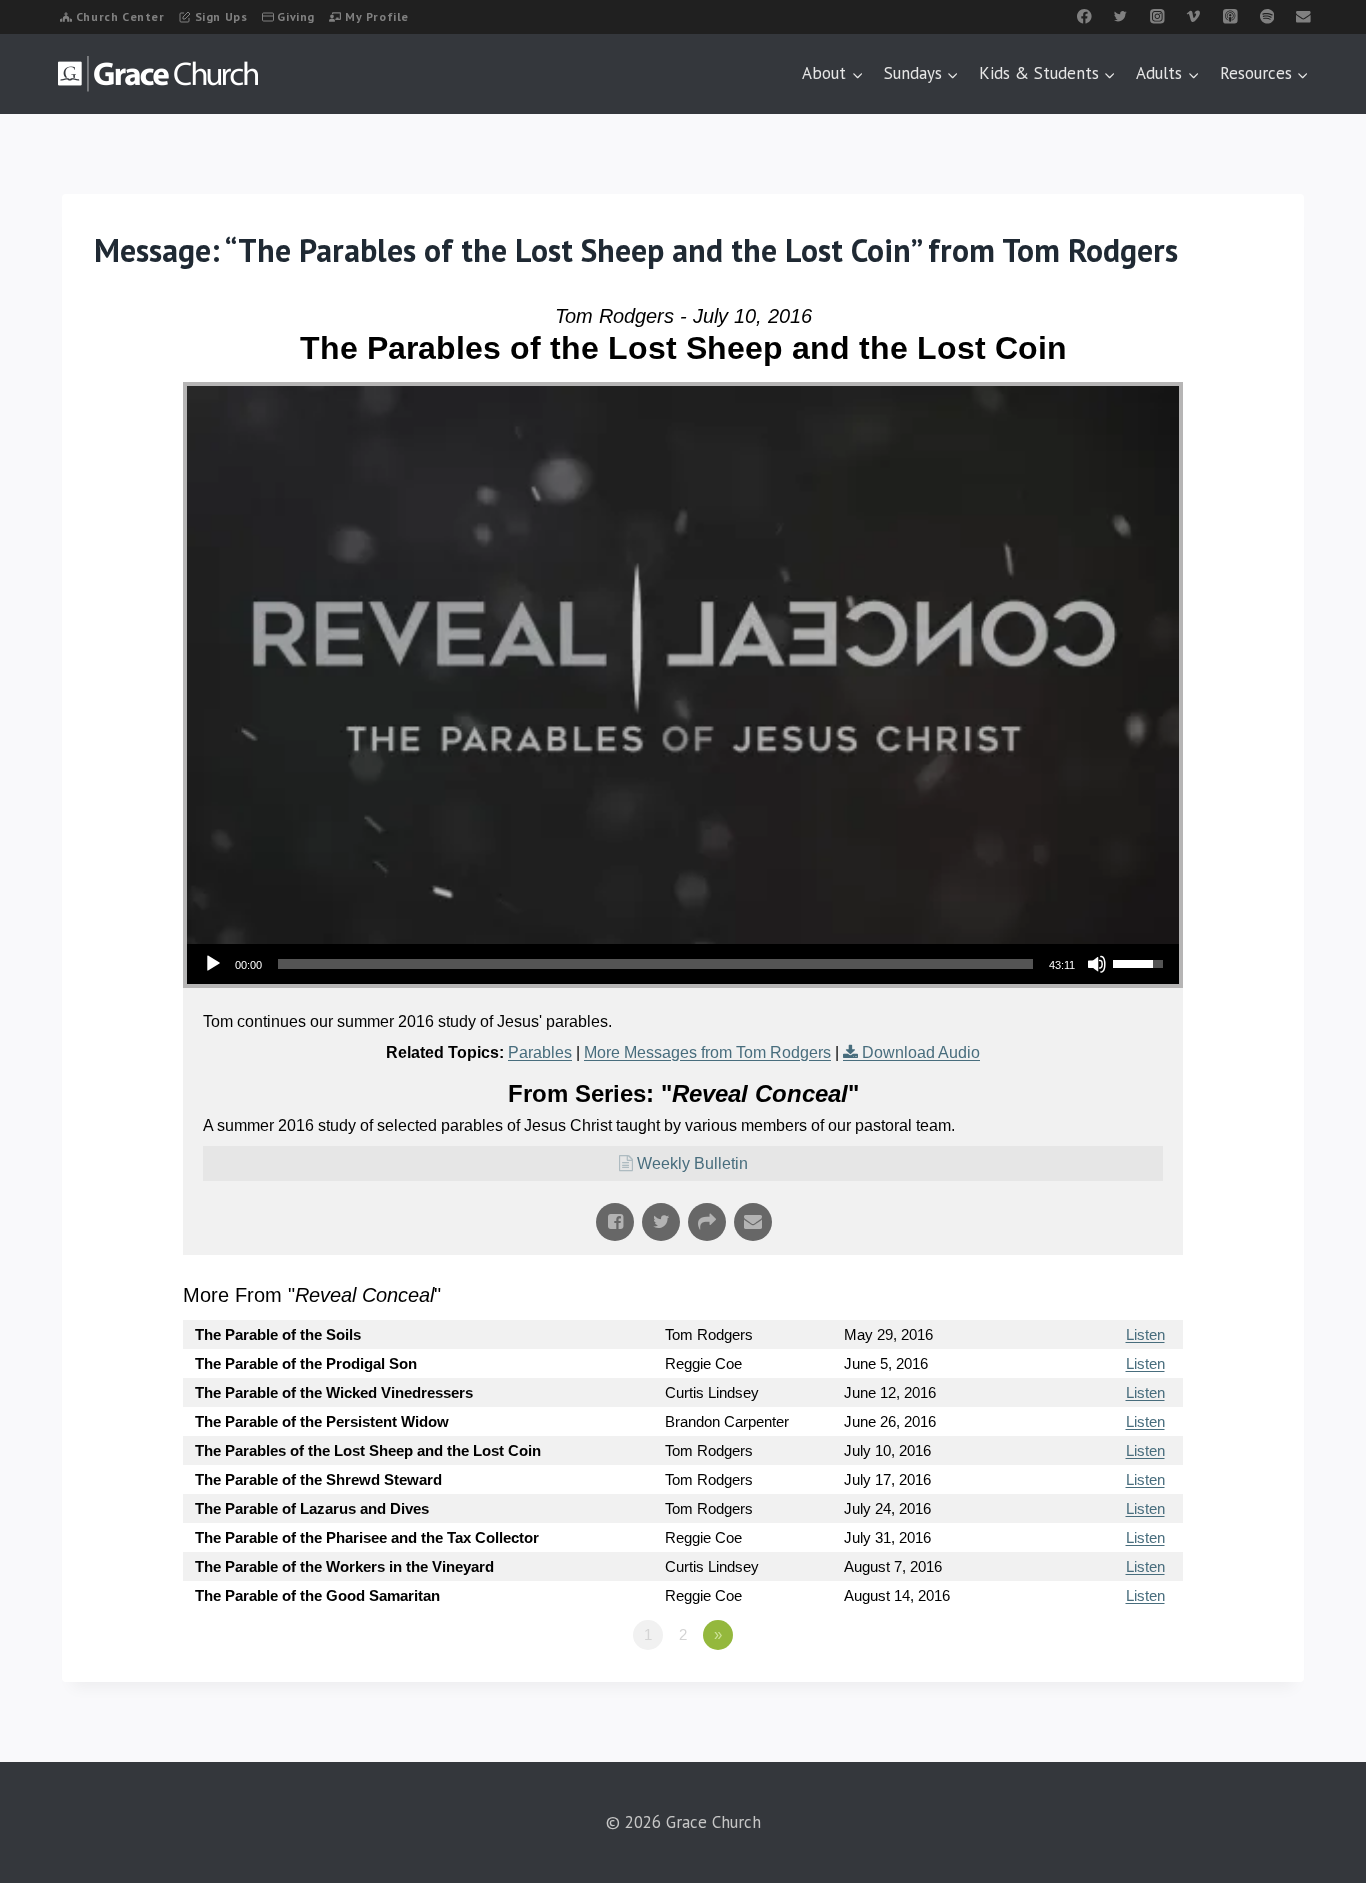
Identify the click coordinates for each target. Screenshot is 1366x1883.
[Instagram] (1157, 16)
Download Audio (921, 1052)
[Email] (1303, 16)
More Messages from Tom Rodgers (707, 1052)
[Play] (213, 964)
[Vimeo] (1193, 16)
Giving (296, 16)
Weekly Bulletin (692, 1163)
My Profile (377, 16)
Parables (540, 1052)
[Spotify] (1266, 16)
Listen (1145, 1334)
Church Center (120, 16)
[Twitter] (1120, 16)
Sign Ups (221, 16)
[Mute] (1097, 964)
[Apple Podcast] (1230, 16)
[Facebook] (1084, 16)
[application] (683, 964)
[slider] (655, 964)
